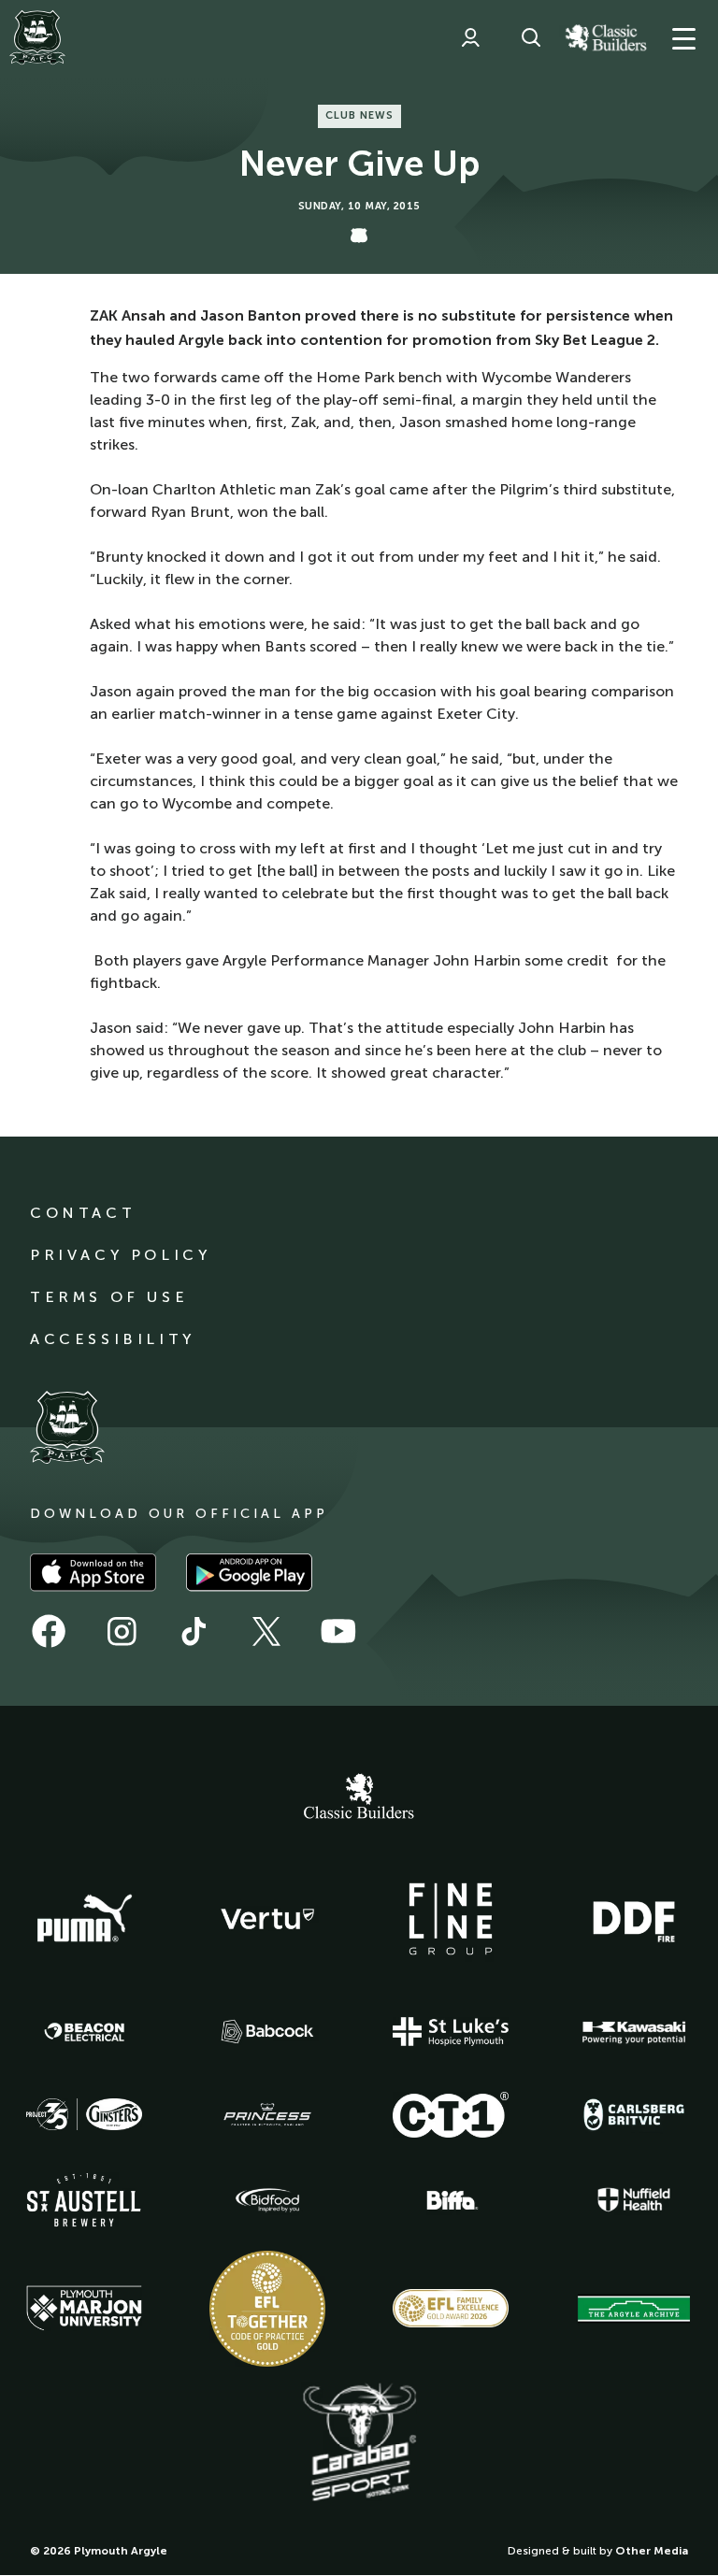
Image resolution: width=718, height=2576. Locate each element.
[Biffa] (451, 2200)
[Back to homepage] (37, 37)
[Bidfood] (267, 2200)
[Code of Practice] (267, 2309)
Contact (83, 1213)
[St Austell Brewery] (84, 2200)
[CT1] (451, 2114)
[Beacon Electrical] (84, 2032)
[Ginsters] (84, 2114)
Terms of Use (109, 1297)
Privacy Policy (120, 1255)
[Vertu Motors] (267, 1919)
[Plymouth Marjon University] (84, 2309)
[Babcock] (267, 2032)
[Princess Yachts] (267, 2115)
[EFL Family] (451, 2308)
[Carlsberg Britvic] (634, 2114)
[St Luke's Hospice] (451, 2032)
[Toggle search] (531, 37)
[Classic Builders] (359, 1798)
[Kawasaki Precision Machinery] (634, 2032)
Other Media (652, 2551)
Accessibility (113, 1339)
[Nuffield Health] (634, 2200)
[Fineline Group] (451, 1919)
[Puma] (84, 1919)
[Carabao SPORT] (359, 2443)
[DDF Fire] (634, 1919)
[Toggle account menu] (470, 37)
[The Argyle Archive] (634, 2309)
